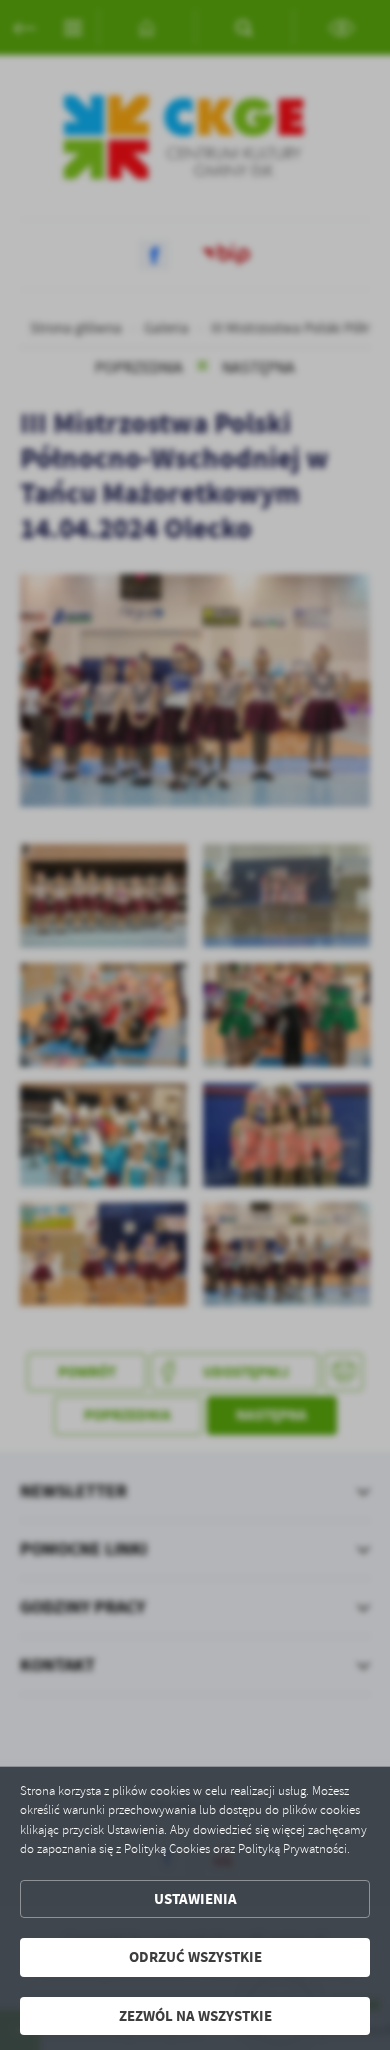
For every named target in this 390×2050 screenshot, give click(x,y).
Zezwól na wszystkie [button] (195, 2016)
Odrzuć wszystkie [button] (195, 1957)
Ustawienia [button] (195, 1899)
